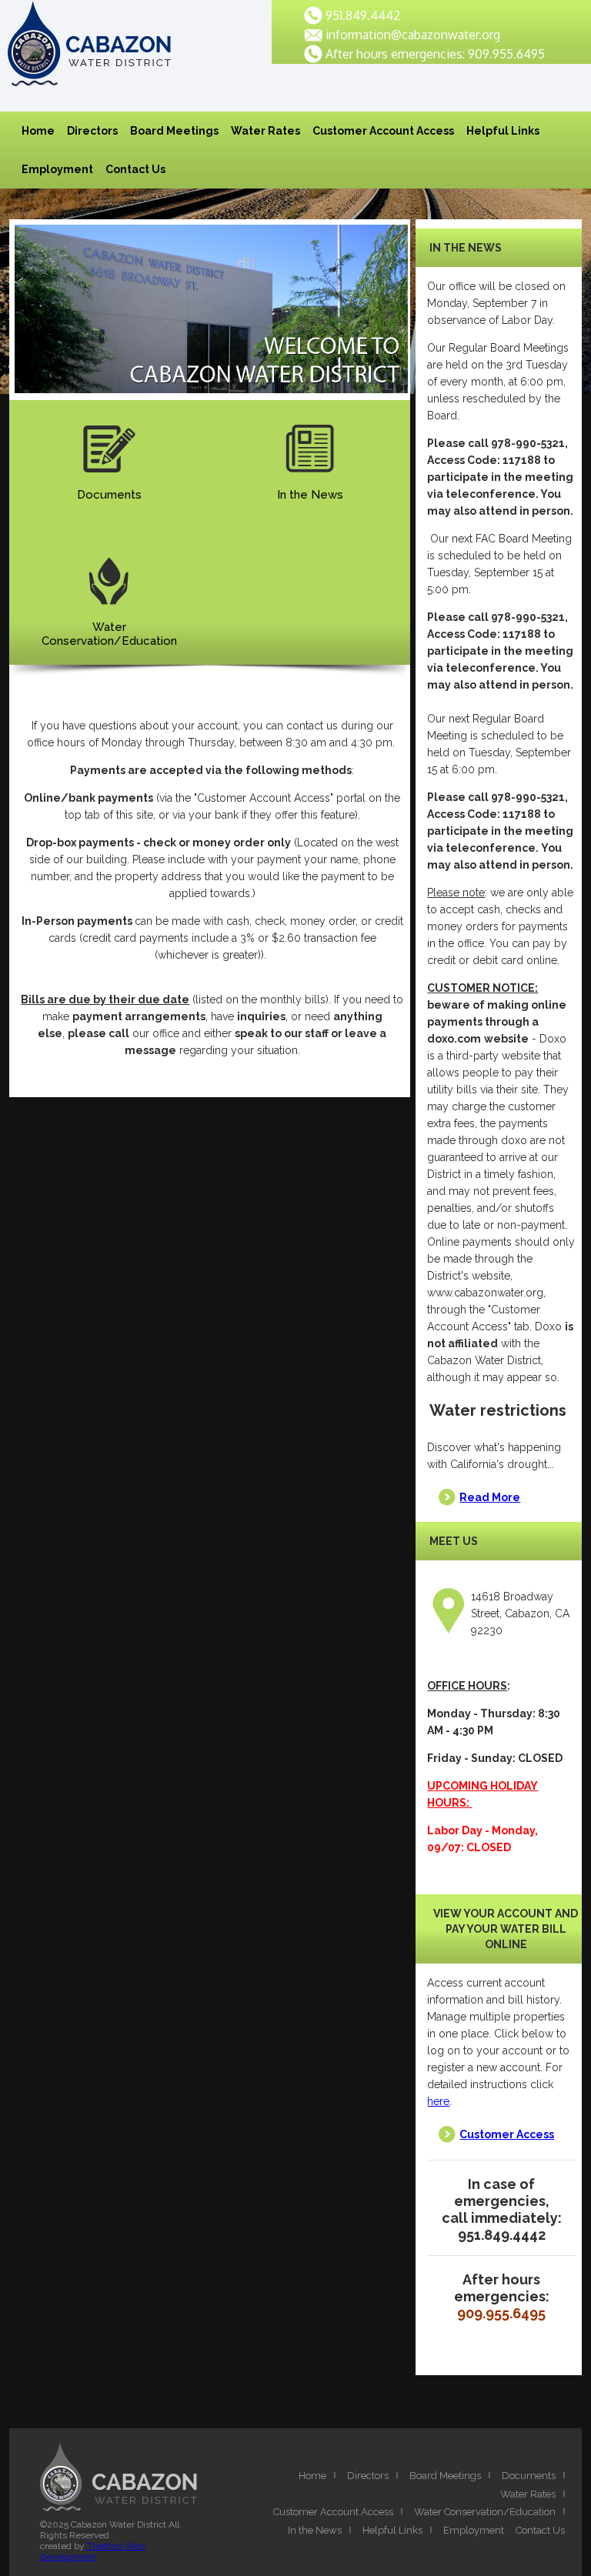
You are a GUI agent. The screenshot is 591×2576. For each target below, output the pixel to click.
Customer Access (507, 2134)
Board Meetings (174, 131)
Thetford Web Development (92, 2551)
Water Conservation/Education (485, 2512)
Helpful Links (503, 131)
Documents (109, 495)
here (438, 2101)
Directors (92, 131)
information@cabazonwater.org (413, 35)
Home (38, 131)
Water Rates (265, 131)
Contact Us (135, 169)
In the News (310, 495)
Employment (57, 169)
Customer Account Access (383, 131)
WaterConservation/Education (109, 634)
